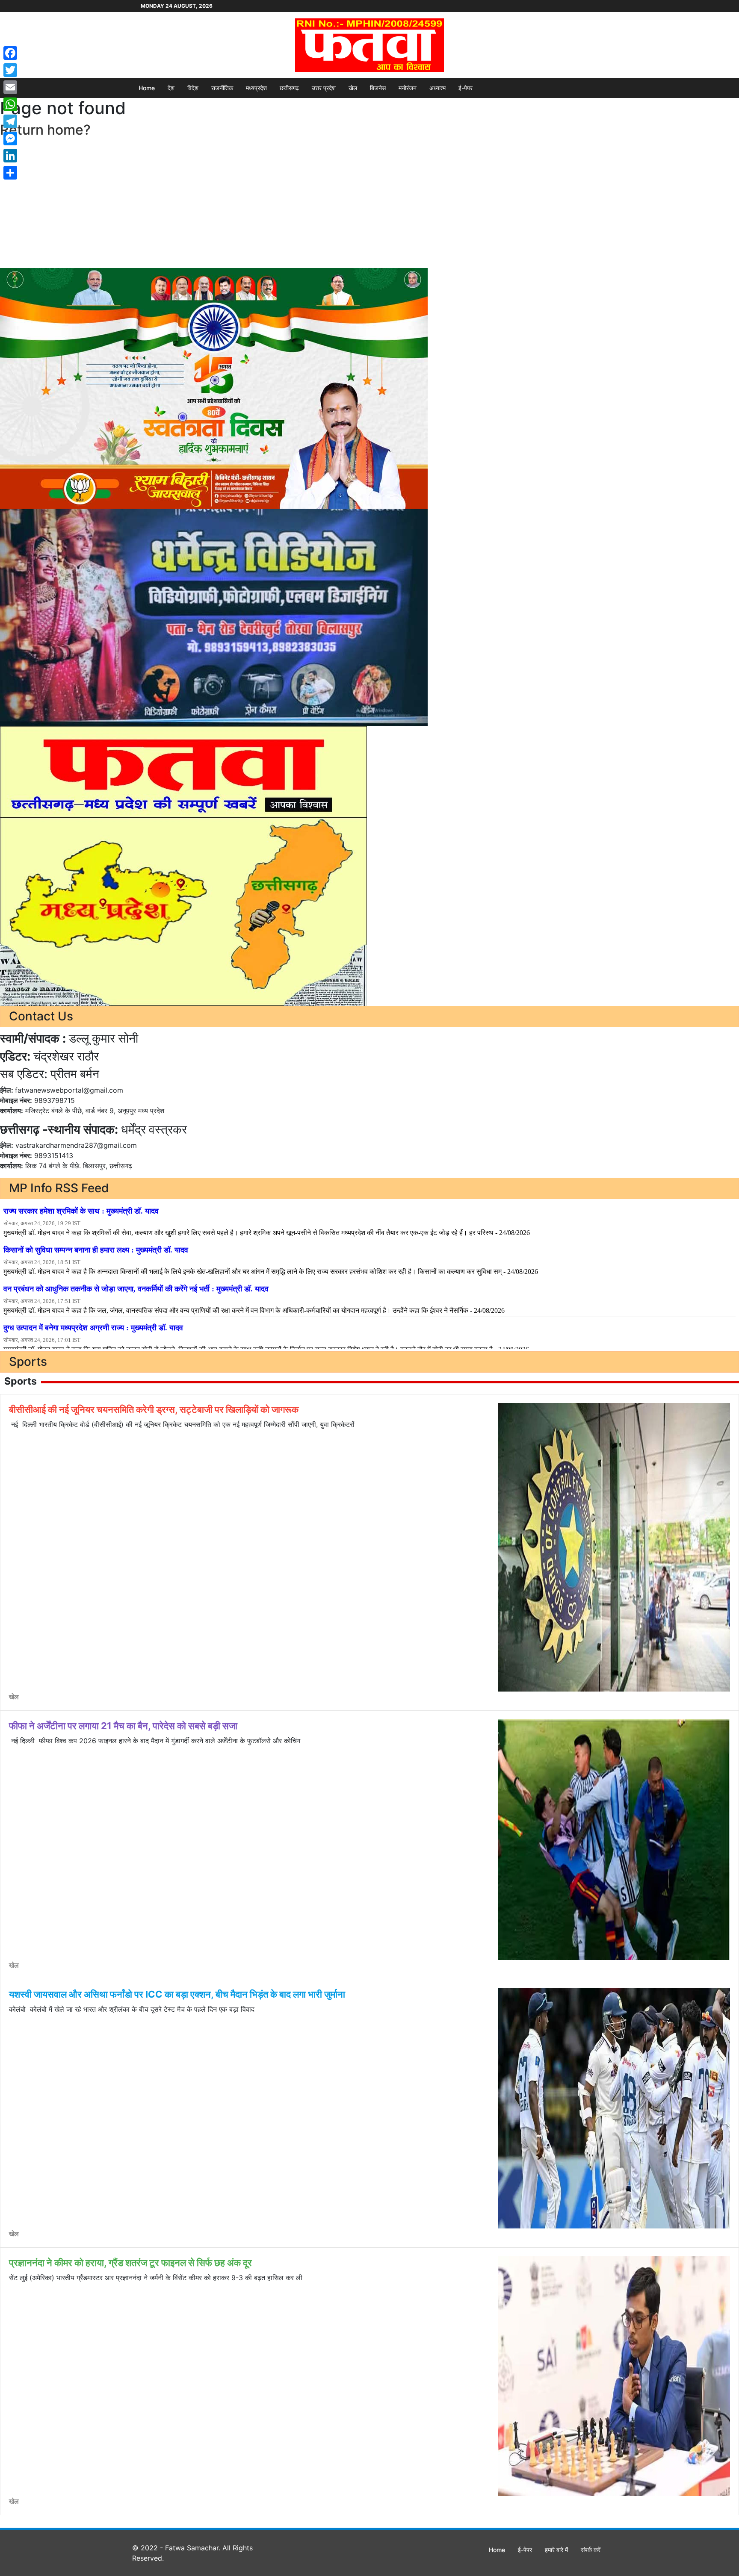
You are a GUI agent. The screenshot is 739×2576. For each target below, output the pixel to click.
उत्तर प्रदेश (324, 88)
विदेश (193, 88)
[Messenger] (10, 139)
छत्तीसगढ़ (289, 88)
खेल (353, 88)
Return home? (45, 130)
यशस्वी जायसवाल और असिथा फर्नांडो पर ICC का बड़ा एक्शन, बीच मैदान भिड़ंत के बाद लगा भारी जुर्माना (177, 1994)
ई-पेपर (466, 88)
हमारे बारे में (556, 2550)
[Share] (10, 173)
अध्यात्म (437, 88)
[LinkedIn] (10, 156)
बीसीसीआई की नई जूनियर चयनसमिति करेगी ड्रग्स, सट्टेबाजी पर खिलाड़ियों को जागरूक (154, 1409)
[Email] (10, 87)
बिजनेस (378, 88)
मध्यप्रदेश (256, 88)
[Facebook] (10, 53)
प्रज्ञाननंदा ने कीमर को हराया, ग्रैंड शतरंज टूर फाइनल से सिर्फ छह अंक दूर (130, 2263)
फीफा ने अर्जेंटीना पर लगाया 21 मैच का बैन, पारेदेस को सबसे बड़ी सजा (123, 1726)
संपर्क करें (591, 2550)
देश (171, 88)
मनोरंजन (408, 88)
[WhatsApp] (10, 104)
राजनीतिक (222, 88)
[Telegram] (10, 121)
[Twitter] (10, 70)
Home (147, 88)
